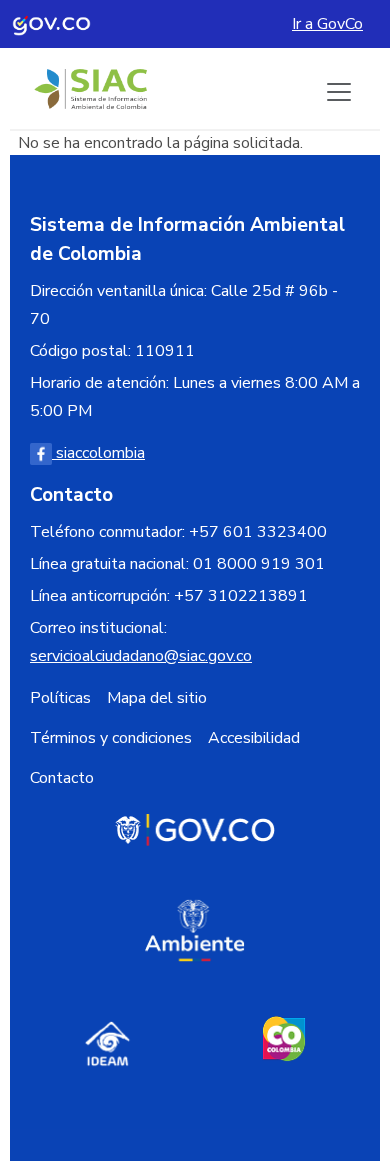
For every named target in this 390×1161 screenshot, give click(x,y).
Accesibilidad (254, 738)
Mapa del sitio (157, 698)
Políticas (60, 698)
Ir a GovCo (327, 24)
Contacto (62, 778)
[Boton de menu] (339, 92)
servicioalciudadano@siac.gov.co (141, 656)
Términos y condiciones (111, 738)
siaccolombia (98, 453)
